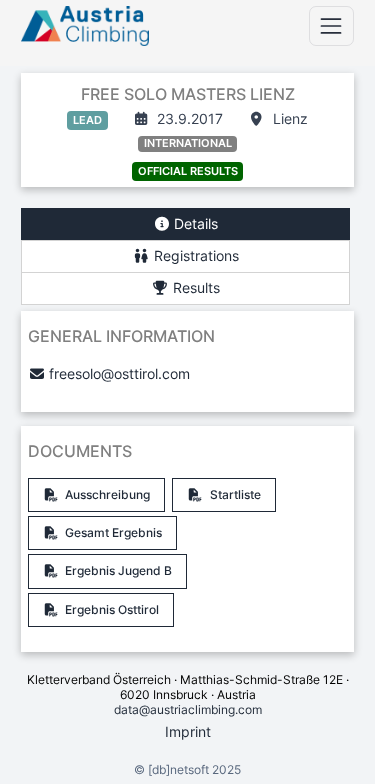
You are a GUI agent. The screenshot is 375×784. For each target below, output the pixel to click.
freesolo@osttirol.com (119, 373)
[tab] (185, 224)
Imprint (188, 731)
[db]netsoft (178, 769)
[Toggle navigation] (331, 25)
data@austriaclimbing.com (188, 709)
